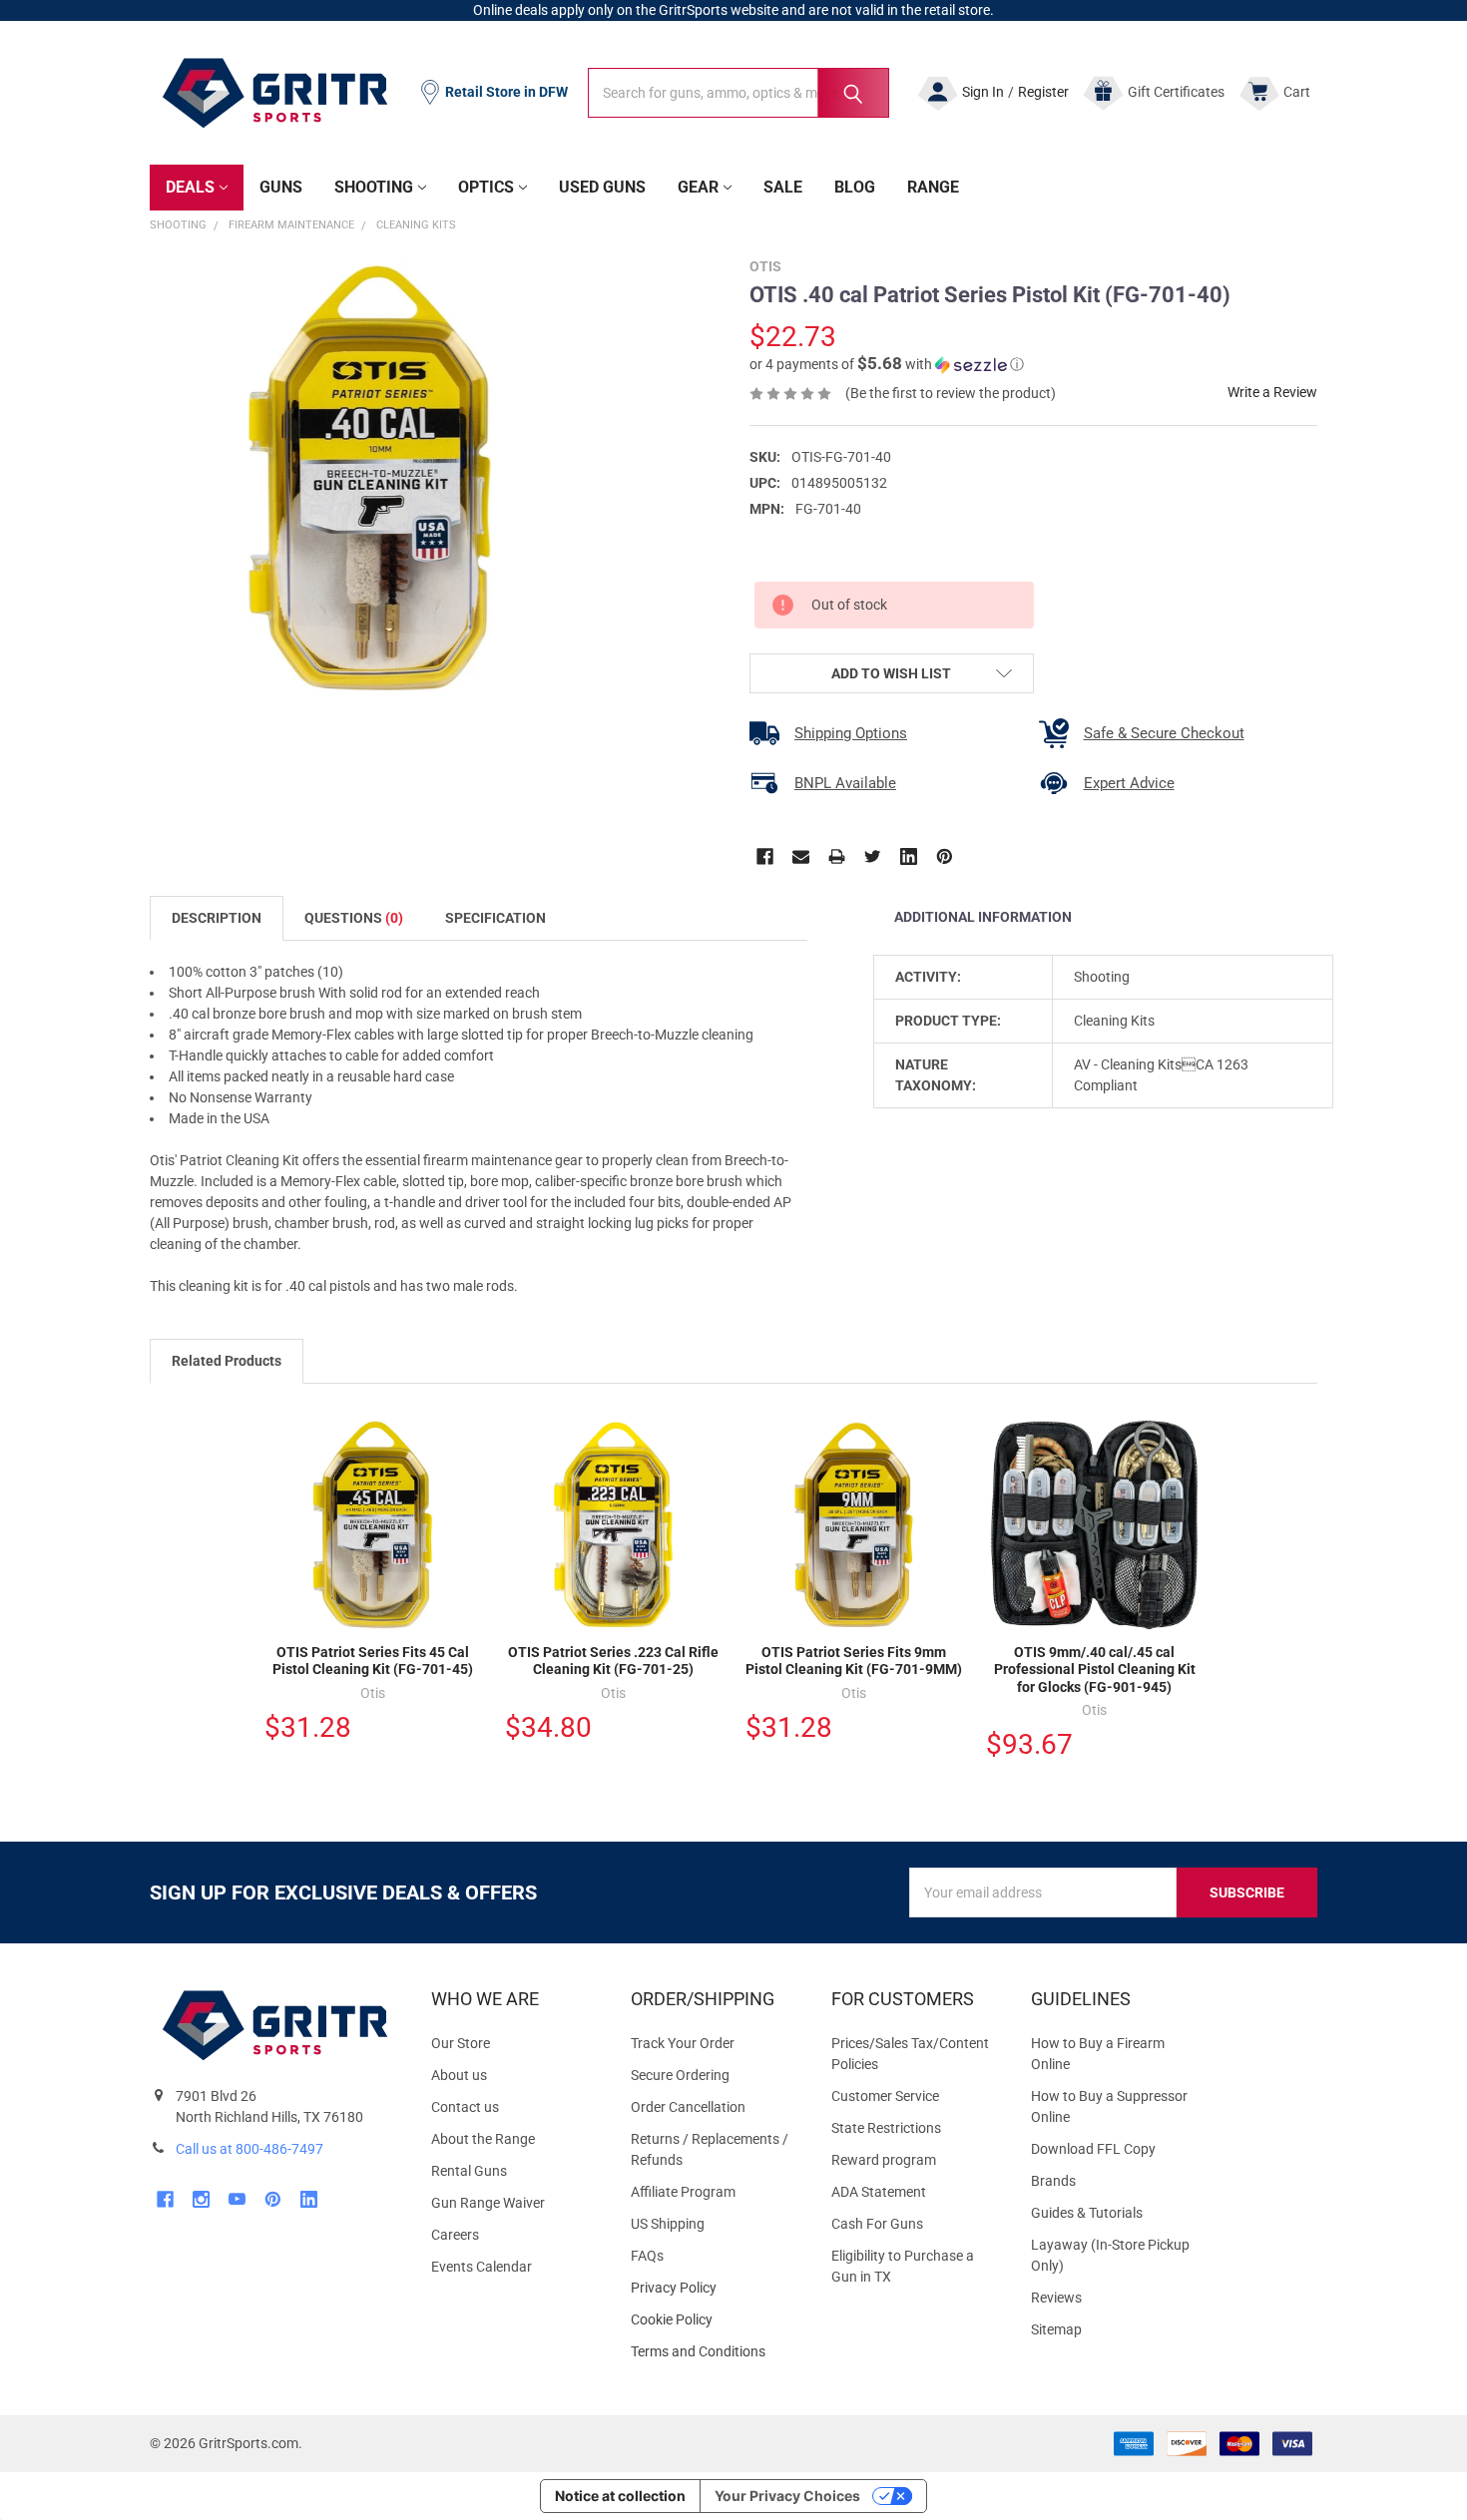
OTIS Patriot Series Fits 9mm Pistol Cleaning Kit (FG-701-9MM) (854, 1661)
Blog (855, 187)
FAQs (647, 2256)
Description (217, 918)
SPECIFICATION (495, 918)
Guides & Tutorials (1087, 2213)
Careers (455, 2235)
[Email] (801, 856)
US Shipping (668, 2224)
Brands (1053, 2181)
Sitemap (1056, 2329)
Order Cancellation (688, 2107)
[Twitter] (873, 856)
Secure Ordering (680, 2075)
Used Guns (602, 187)
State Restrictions (886, 2128)
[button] (887, 364)
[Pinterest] (945, 856)
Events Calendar (482, 2267)
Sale (783, 187)
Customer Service (885, 2096)
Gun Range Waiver (488, 2203)
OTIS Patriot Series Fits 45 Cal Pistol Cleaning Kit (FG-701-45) (373, 1661)
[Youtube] (237, 2199)
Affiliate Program (683, 2192)
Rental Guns (469, 2171)
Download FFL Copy (1093, 2149)
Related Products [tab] (227, 1361)
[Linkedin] (909, 856)
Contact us (465, 2107)
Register (1043, 92)
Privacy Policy (715, 2288)
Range (933, 187)
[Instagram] (201, 2199)
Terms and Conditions (715, 2352)
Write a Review (1272, 392)
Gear (698, 187)
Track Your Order (683, 2043)
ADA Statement (879, 2192)
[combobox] (738, 93)
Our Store (461, 2043)
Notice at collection (620, 2496)
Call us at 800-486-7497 (249, 2149)
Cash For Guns (877, 2224)
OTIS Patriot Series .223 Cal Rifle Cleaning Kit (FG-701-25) (613, 1661)
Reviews (1056, 2298)
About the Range (483, 2139)
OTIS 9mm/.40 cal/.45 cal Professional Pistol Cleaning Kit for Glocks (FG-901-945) (1095, 1670)
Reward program (884, 2160)
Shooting (374, 187)
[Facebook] (765, 856)
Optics (486, 187)
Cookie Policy (715, 2320)
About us (459, 2075)
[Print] (837, 856)
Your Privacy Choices (787, 2496)
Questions (354, 918)
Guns (281, 187)
